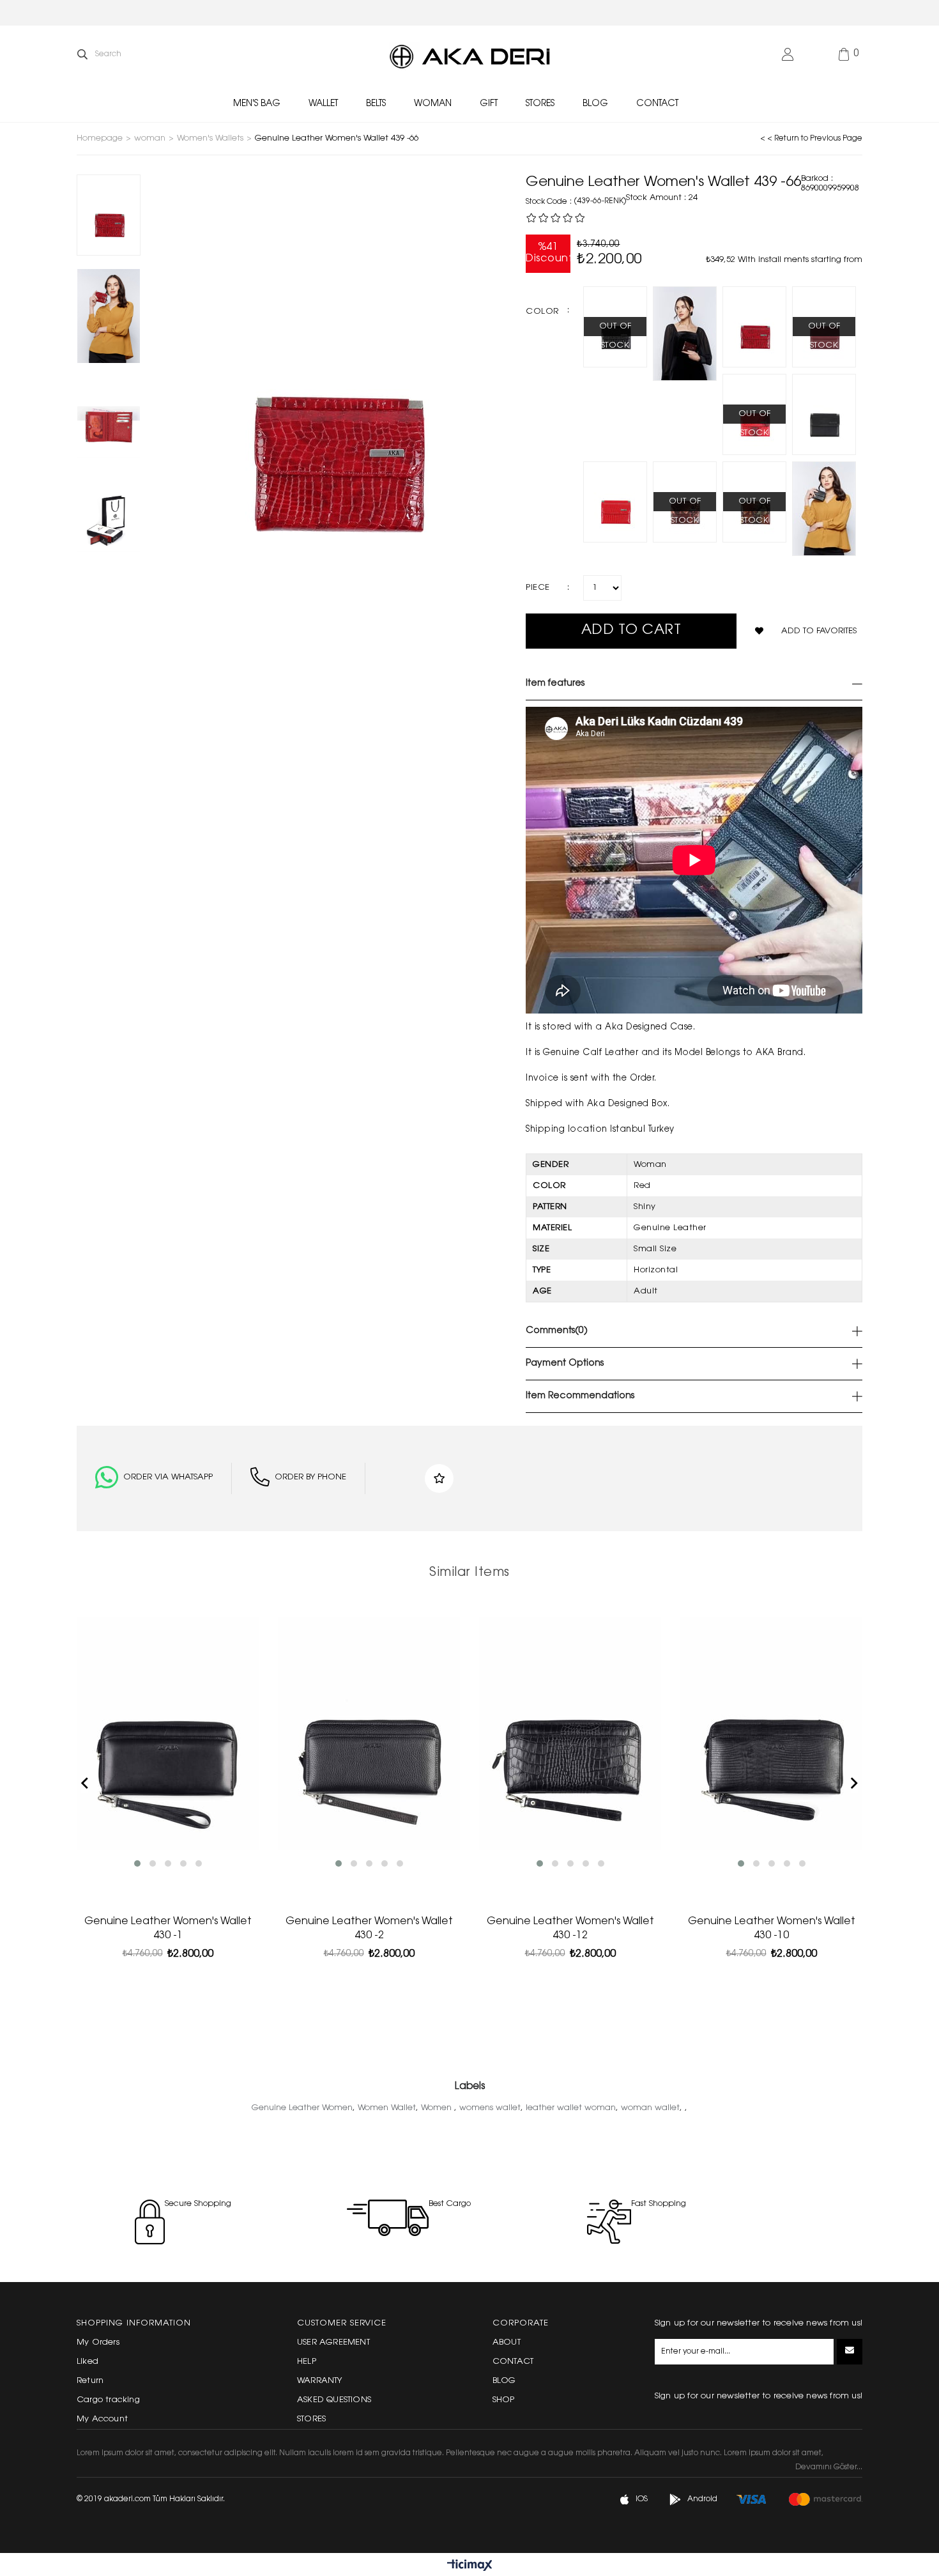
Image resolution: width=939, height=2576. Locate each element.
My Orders (98, 2342)
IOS (642, 2499)
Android (702, 2499)
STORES (540, 104)
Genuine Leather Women (302, 2108)
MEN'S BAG (257, 104)
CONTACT (657, 104)
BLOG (595, 104)
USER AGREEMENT (333, 2342)
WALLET (323, 104)
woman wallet (650, 2108)
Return (90, 2381)
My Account (102, 2419)
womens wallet (490, 2108)
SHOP (504, 2400)
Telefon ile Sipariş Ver (298, 1478)
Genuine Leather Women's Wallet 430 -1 (168, 1929)
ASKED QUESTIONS (334, 2400)
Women (438, 2108)
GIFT (489, 104)
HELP (307, 2362)
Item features (555, 684)
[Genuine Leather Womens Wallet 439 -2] (824, 509)
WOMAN (433, 104)
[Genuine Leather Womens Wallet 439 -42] (615, 502)
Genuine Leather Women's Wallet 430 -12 (570, 1929)
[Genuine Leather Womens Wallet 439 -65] (685, 334)
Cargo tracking (108, 2400)
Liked (88, 2362)
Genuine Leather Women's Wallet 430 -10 (772, 1929)
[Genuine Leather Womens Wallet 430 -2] (369, 1734)
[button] (137, 1863)
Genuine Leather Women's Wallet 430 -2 (369, 1929)
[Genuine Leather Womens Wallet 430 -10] (771, 1734)
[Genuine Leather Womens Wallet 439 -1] (824, 414)
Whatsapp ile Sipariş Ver (154, 1478)
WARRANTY (320, 2381)
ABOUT (507, 2342)
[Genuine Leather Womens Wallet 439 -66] (754, 327)
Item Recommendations (580, 1396)
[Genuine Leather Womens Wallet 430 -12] (570, 1734)
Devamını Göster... (829, 2467)
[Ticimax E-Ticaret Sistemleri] (470, 2566)
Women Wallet (387, 2108)
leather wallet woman (571, 2108)
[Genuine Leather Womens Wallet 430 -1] (168, 1734)
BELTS (376, 104)
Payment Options (565, 1364)
